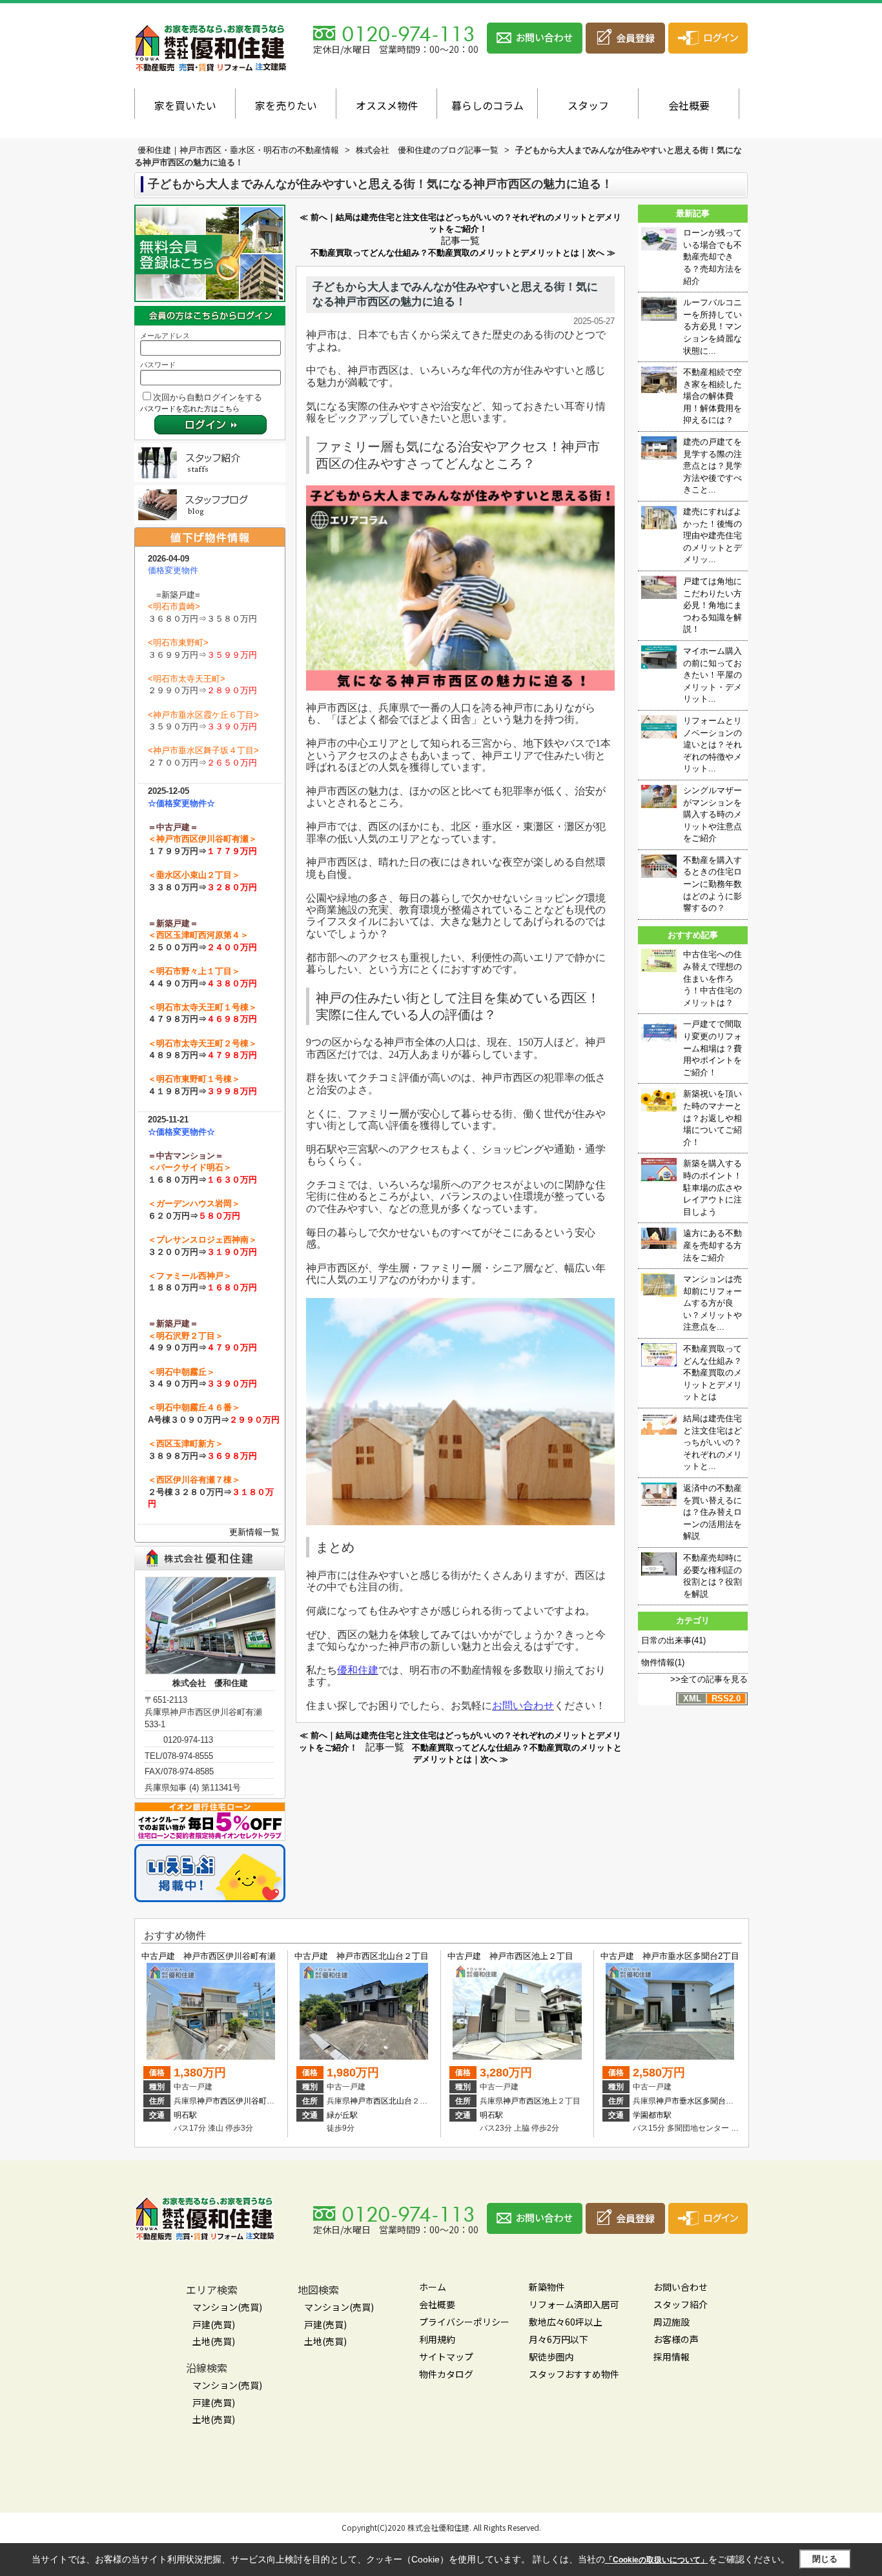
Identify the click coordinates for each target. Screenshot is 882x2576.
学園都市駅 (652, 2115)
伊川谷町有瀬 (259, 2101)
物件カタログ (446, 2374)
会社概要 (689, 105)
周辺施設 (672, 2322)
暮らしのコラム (487, 105)
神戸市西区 (216, 2101)
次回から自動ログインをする (208, 397)
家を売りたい (286, 105)
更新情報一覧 (254, 1532)
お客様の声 (676, 2339)
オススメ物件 (387, 105)
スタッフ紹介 (681, 2304)
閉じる (825, 2559)
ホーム (433, 2287)
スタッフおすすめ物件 (574, 2374)
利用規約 (437, 2339)
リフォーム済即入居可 (574, 2304)
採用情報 (672, 2357)
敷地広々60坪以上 (566, 2322)
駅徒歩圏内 (551, 2357)
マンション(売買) (227, 2307)
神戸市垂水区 (679, 2101)
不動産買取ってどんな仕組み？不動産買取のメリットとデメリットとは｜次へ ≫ (463, 253)
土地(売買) (214, 2341)
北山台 (400, 2101)
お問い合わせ (681, 2287)
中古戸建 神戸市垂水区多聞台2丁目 (670, 1956)
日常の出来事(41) (673, 1640)
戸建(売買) (214, 2324)
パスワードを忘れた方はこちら (190, 409)
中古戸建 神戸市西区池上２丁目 (510, 1956)
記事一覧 (460, 241)
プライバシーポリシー (464, 2322)
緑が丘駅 (342, 2115)
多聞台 (714, 2101)
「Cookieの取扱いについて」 (657, 2560)
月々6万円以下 (559, 2339)
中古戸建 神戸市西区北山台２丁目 (362, 1956)
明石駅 (185, 2115)
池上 (549, 2101)
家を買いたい (185, 105)
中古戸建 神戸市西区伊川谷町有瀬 (209, 1956)
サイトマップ (446, 2357)
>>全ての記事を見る (709, 1679)
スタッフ (588, 105)
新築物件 (547, 2287)
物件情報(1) (663, 1662)
